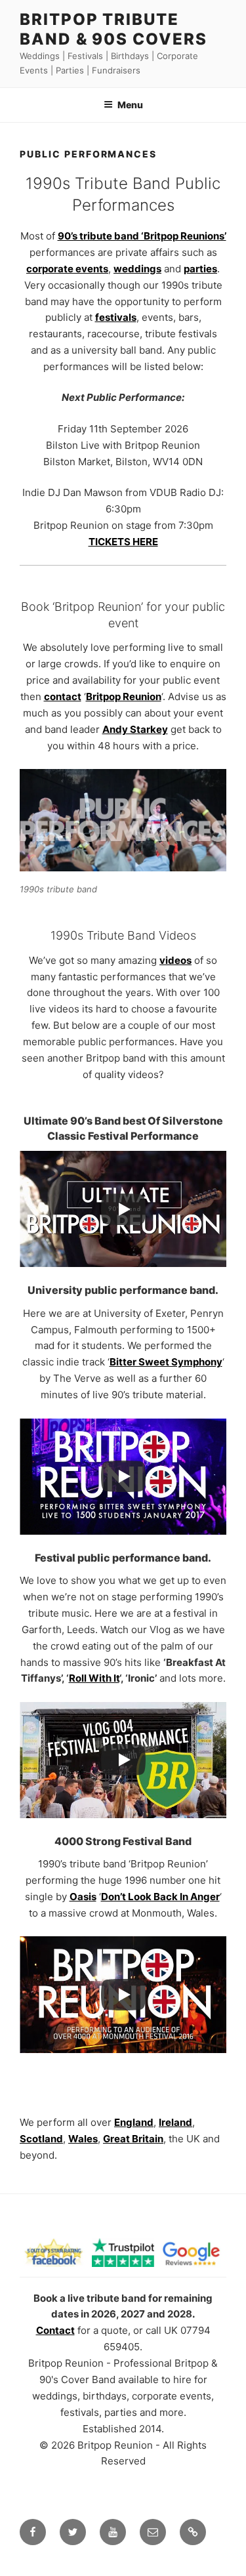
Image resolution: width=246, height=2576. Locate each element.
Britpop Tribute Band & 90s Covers (113, 29)
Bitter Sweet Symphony (166, 1362)
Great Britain (133, 2139)
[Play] (123, 1209)
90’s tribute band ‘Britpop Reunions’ (142, 236)
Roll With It (94, 1678)
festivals (116, 317)
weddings (137, 269)
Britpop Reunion (124, 696)
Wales (83, 2139)
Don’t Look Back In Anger (160, 1897)
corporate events (67, 269)
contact (63, 696)
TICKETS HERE (123, 542)
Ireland (175, 2122)
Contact (55, 2330)
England (134, 2122)
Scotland (41, 2139)
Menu (130, 105)
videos (175, 960)
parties (200, 269)
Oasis (83, 1897)
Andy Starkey (135, 729)
